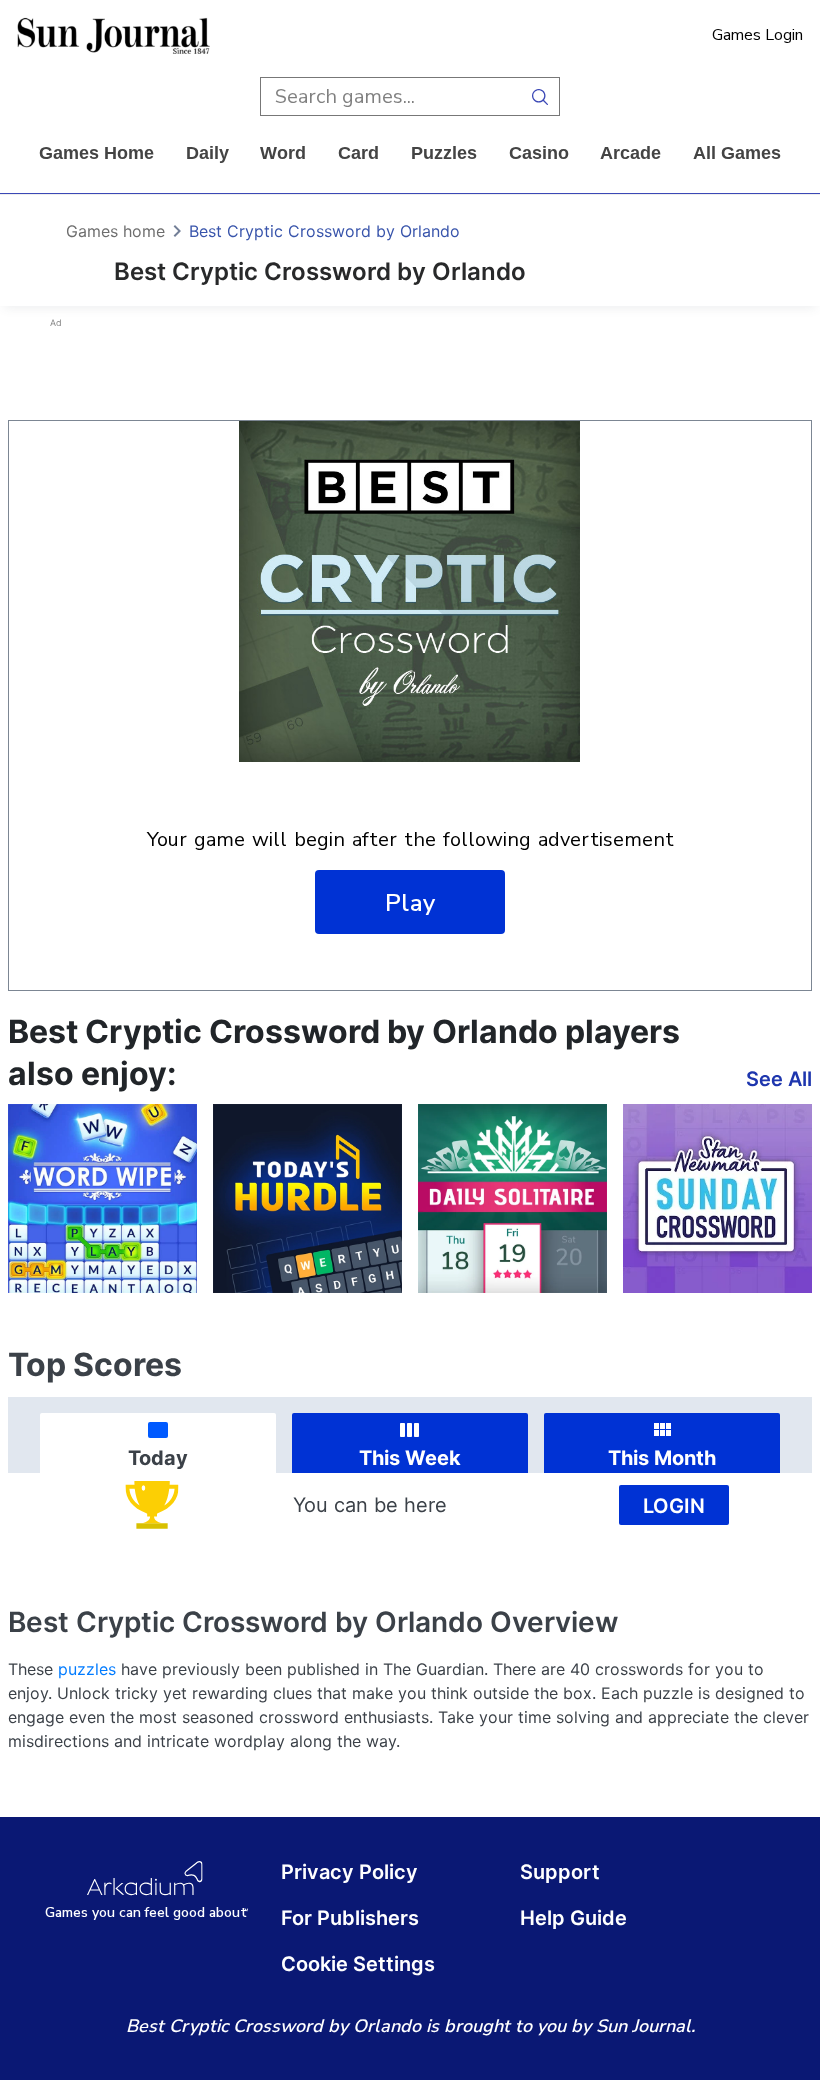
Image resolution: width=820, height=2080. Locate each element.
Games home (96, 153)
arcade (630, 153)
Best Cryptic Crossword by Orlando (324, 231)
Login (674, 1506)
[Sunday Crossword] (717, 1198)
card (358, 153)
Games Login (757, 35)
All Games (737, 153)
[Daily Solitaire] (512, 1198)
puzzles (444, 153)
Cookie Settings (358, 1964)
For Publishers (350, 1918)
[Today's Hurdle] (307, 1198)
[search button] (540, 96)
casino (539, 153)
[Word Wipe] (102, 1198)
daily (207, 153)
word (283, 153)
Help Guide (573, 1918)
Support (560, 1872)
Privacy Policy (349, 1872)
